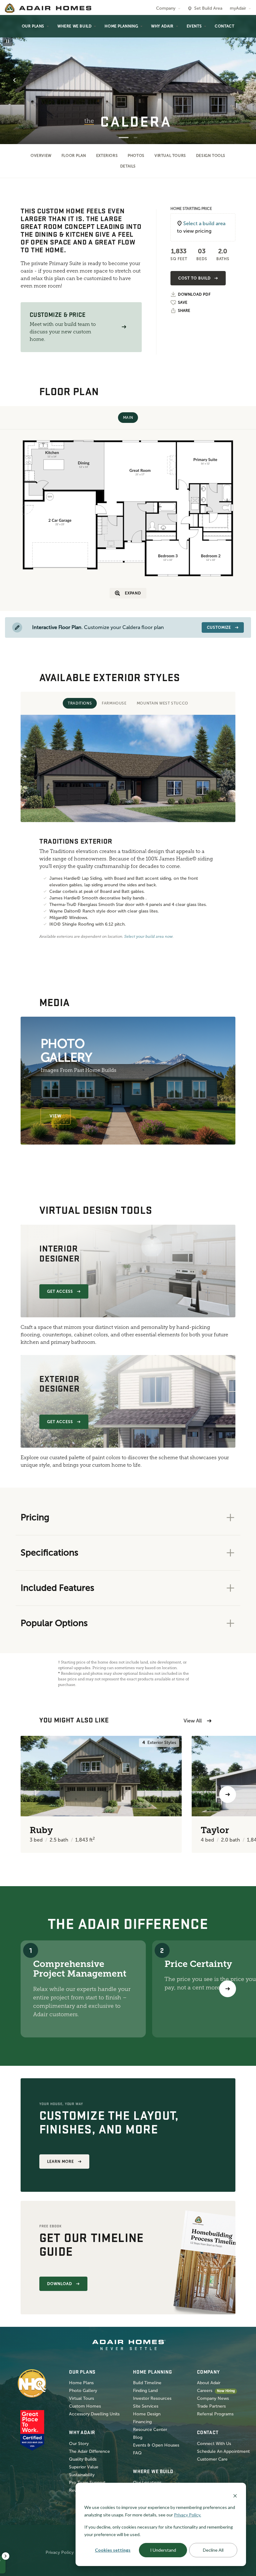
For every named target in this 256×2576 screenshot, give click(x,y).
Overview (41, 156)
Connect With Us (214, 2444)
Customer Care (212, 2459)
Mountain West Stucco (162, 703)
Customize (219, 627)
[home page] (48, 8)
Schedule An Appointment (223, 2451)
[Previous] (29, 1794)
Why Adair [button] (162, 26)
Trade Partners (211, 2406)
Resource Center (150, 2430)
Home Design (147, 2414)
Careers (205, 2391)
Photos (136, 156)
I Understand (163, 2550)
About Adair (209, 2383)
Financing (142, 2422)
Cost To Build (194, 278)
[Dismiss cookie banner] (235, 2495)
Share (184, 311)
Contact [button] (224, 26)
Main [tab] (128, 418)
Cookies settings (113, 2550)
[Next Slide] (242, 80)
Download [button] (60, 2284)
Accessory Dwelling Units (94, 2414)
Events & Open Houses (156, 2445)
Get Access (60, 1291)
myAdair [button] (238, 8)
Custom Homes (85, 2406)
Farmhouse (114, 703)
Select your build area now (148, 937)
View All (193, 1721)
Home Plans (81, 2383)
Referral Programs (215, 2414)
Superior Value (84, 2467)
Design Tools (211, 156)
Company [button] (166, 8)
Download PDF (194, 295)
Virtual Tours (170, 156)
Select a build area (204, 223)
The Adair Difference (89, 2451)
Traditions (80, 703)
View (56, 1116)
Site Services (146, 2406)
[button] (124, 327)
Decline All (213, 2550)
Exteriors (107, 156)
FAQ (137, 2453)
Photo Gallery (83, 2391)
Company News (213, 2398)
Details (128, 166)
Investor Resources (152, 2398)
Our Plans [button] (33, 26)
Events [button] (194, 26)
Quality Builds (83, 2459)
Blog (138, 2437)
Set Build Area (208, 8)
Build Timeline (147, 2383)
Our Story (79, 2444)
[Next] (228, 1989)
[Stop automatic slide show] (7, 41)
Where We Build (74, 26)
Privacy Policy (60, 2552)
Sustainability (82, 2475)
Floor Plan (74, 156)
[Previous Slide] (14, 80)
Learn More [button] (61, 2162)
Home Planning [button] (121, 26)
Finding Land (145, 2391)
